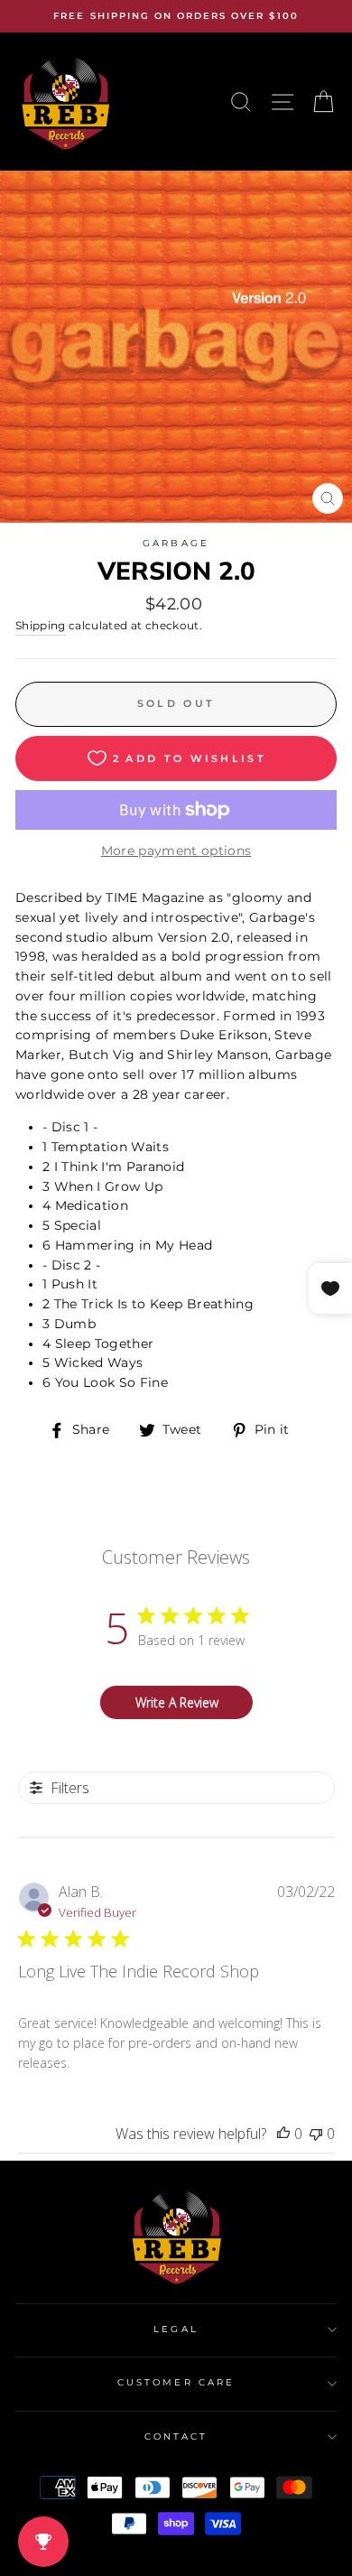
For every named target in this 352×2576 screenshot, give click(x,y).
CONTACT (176, 2437)
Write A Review (177, 1702)
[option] (176, 16)
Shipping (41, 626)
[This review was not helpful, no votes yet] (316, 2134)
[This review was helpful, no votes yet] (283, 2134)
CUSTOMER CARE (176, 2382)
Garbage (176, 543)
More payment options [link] (176, 851)
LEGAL (176, 2329)
